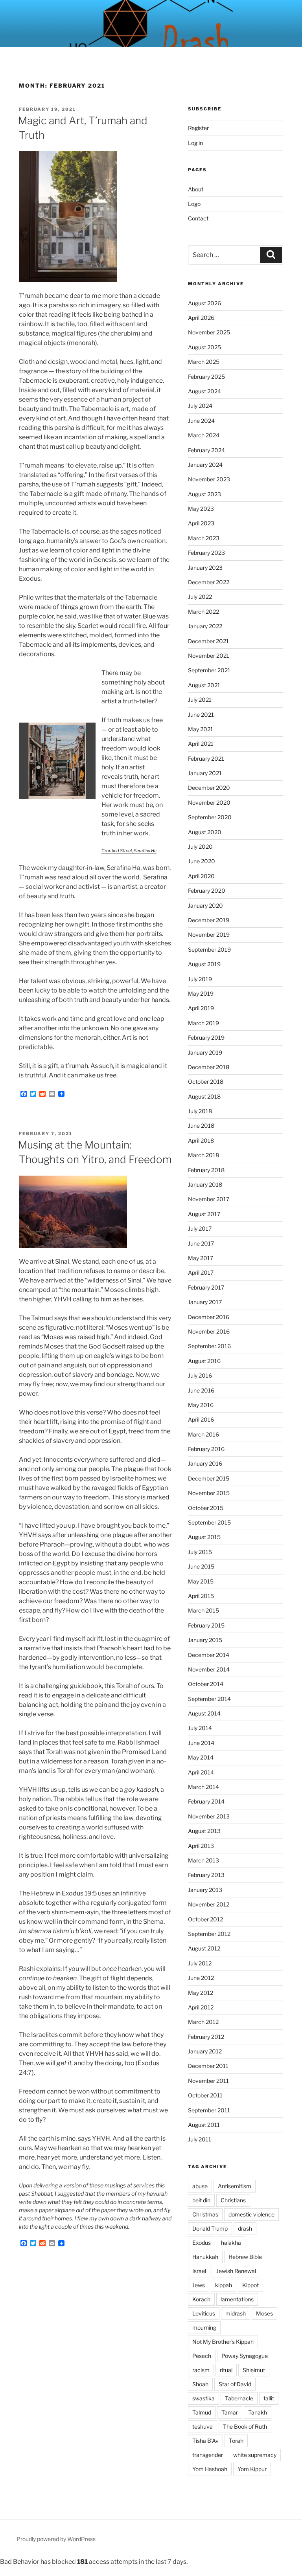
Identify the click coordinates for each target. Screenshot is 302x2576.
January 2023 (205, 568)
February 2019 (206, 1038)
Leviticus (204, 2313)
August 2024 (204, 391)
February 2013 (206, 1875)
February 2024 (206, 450)
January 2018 (205, 1184)
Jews (199, 2285)
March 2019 (203, 1023)
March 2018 (203, 1155)
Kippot (250, 2285)
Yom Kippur (252, 2469)
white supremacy (255, 2455)
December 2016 (209, 1317)
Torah (236, 2441)
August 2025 (204, 347)
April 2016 (201, 1419)
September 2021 (209, 670)
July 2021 (200, 700)
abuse (200, 2186)
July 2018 (200, 1111)
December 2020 (209, 788)
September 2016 (209, 1346)
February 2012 (206, 2037)
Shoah (200, 2384)
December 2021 (208, 641)
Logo (194, 204)
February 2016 (206, 1449)
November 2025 (209, 332)
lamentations (237, 2299)
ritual (226, 2370)
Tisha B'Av (205, 2441)
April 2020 (201, 876)
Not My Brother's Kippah (223, 2342)
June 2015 (201, 1566)
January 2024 (205, 465)
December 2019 (209, 920)
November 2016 (209, 1331)
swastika (203, 2398)
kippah (224, 2285)
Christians (233, 2200)
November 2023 (209, 479)
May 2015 (201, 1581)
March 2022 (203, 612)
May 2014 (201, 1757)
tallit (269, 2398)
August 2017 (204, 1214)
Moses (264, 2313)
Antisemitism (235, 2186)
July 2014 (200, 1728)
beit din (201, 2200)
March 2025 (204, 362)
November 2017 (209, 1199)
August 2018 (204, 1096)
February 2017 (206, 1287)
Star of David (235, 2384)
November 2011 (208, 2081)
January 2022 (205, 626)
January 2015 (205, 1640)
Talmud (202, 2412)
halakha (231, 2243)
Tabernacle (239, 2398)
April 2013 (201, 1846)
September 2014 (209, 1699)
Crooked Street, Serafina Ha (129, 851)
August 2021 (204, 685)
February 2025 (206, 377)
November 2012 (209, 1904)
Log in (195, 143)
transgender (208, 2455)
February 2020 (207, 891)
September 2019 (209, 949)
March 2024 (204, 435)
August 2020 (205, 832)
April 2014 (201, 1772)
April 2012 (201, 2007)
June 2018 (201, 1126)
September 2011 (209, 2110)
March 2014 (203, 1787)
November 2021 (209, 656)
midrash (236, 2313)
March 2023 (204, 538)
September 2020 (210, 817)
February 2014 (206, 1801)
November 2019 (209, 935)
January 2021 (205, 773)
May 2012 (201, 1993)
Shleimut (254, 2370)
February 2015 (206, 1625)
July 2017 (200, 1228)
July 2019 (200, 979)
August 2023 (204, 494)
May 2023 (201, 509)
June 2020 (202, 861)
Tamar (230, 2412)
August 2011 (204, 2125)
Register (198, 128)
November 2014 (209, 1669)
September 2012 (209, 1934)
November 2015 (209, 1493)
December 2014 (209, 1655)
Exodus (202, 2243)
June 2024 (201, 421)
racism (201, 2370)
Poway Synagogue (245, 2356)
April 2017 (201, 1272)
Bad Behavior (20, 2562)
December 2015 (209, 1478)
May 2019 (201, 994)
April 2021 (201, 744)
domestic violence (251, 2214)
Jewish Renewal (236, 2271)
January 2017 (205, 1302)
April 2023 (201, 523)
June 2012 (201, 1978)
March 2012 (203, 2022)
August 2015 (204, 1537)
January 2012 (205, 2051)
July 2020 (200, 847)
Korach (201, 2299)
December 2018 (209, 1067)
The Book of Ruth (245, 2426)
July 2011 (200, 2139)
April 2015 (201, 1596)
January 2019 (205, 1052)
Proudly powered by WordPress (56, 2539)
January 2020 (205, 905)
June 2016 (201, 1390)
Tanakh (258, 2412)
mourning (204, 2327)
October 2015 (206, 1508)
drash (245, 2228)
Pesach (202, 2356)
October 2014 (206, 1684)
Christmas (205, 2214)
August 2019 (204, 964)
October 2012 (205, 1919)
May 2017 (201, 1258)
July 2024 (200, 406)
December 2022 (209, 582)
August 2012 (204, 1948)
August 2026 (204, 303)
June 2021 (201, 715)
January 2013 (205, 1890)
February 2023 (206, 553)
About (196, 189)
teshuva (203, 2426)
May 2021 (201, 729)
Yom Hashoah (210, 2469)
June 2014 (201, 1743)
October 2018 (206, 1082)
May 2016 (201, 1405)
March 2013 (203, 1860)
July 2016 (200, 1375)
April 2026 (201, 318)
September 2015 (209, 1522)
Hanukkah (205, 2257)
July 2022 (200, 597)
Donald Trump (210, 2228)
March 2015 (203, 1610)
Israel (199, 2271)
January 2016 (205, 1463)
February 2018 (206, 1170)
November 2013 (209, 1816)
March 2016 (203, 1434)
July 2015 (200, 1552)
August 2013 (204, 1831)
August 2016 (204, 1361)
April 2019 (201, 1008)
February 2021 (206, 759)
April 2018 (201, 1140)
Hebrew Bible (245, 2257)
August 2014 (204, 1713)
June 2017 (201, 1243)
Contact (198, 218)
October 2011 (205, 2095)
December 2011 (208, 2066)
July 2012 (200, 1963)
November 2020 (209, 803)
